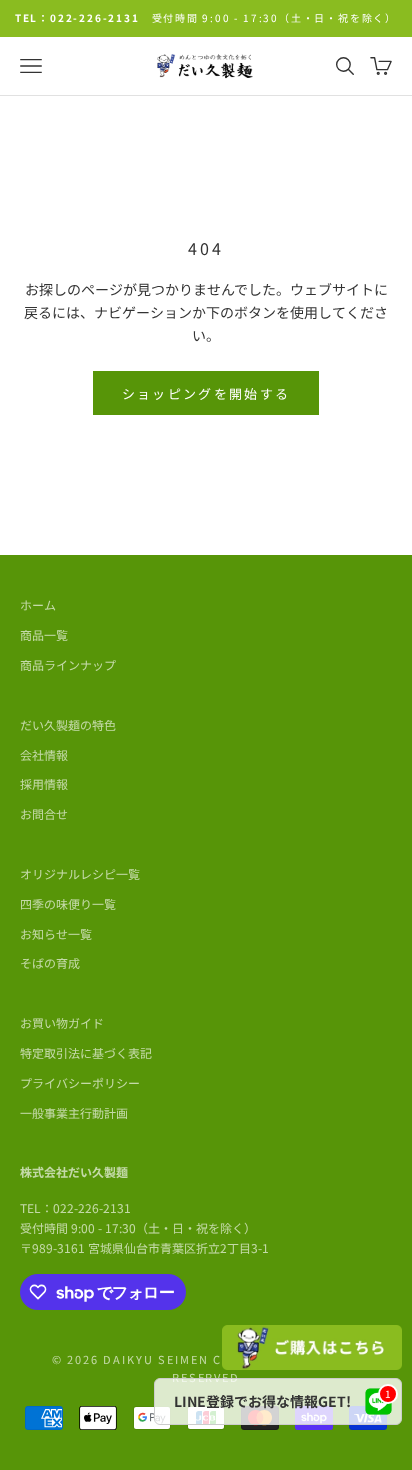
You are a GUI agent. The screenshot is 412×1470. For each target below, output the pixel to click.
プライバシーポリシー (80, 1082)
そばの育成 (50, 962)
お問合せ (44, 813)
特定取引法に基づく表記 (86, 1052)
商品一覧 (44, 634)
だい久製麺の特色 (68, 724)
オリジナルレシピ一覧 (80, 873)
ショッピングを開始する (206, 393)
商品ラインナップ (68, 664)
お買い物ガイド (62, 1022)
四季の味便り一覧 (68, 903)
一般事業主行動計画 (74, 1112)
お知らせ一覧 (56, 933)
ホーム (38, 604)
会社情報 (44, 754)
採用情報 (44, 783)
